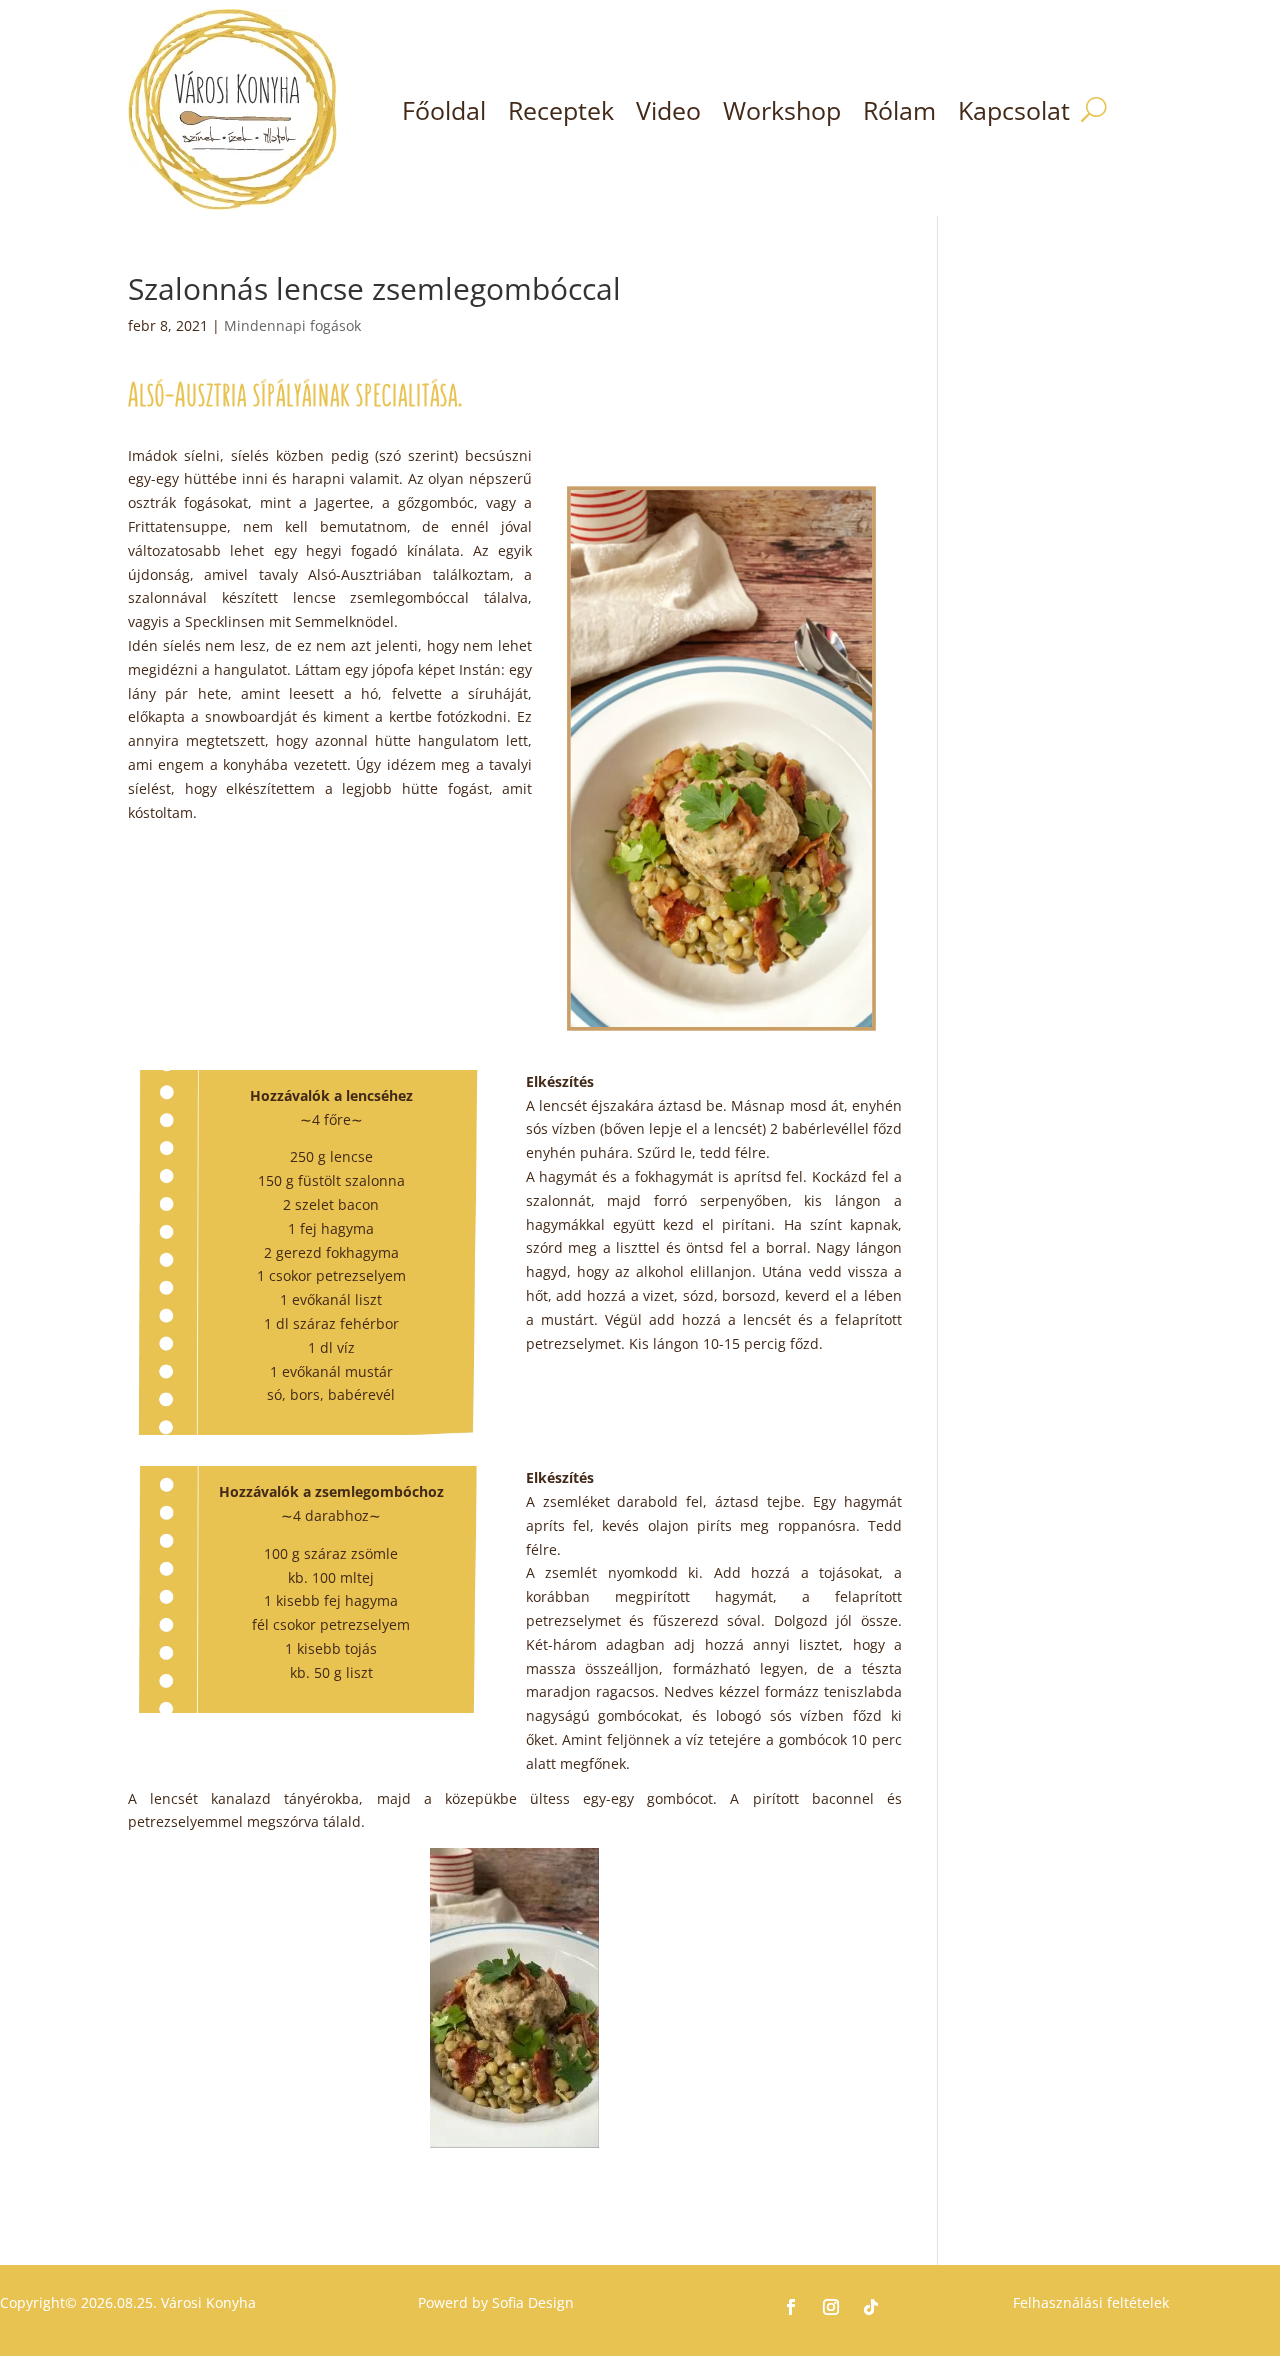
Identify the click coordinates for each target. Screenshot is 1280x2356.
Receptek (561, 110)
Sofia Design (533, 2302)
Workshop (782, 110)
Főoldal (444, 110)
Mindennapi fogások (292, 325)
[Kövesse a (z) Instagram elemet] (831, 2307)
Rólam (899, 110)
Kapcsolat (1014, 110)
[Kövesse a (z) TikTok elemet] (871, 2307)
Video (668, 110)
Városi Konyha (206, 2302)
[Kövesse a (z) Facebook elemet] (791, 2307)
